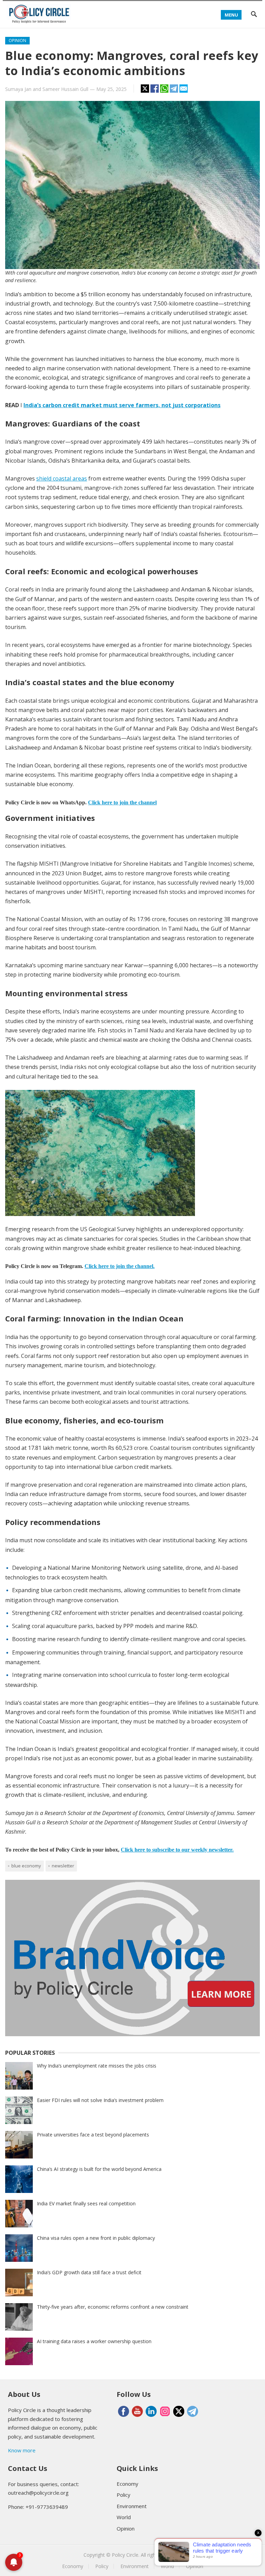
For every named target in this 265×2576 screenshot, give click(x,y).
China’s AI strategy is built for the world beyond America (99, 2169)
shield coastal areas (62, 478)
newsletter (63, 1866)
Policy (124, 2495)
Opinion (17, 40)
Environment (132, 2506)
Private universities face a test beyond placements (93, 2135)
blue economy (26, 1866)
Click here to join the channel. (120, 1266)
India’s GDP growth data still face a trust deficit (89, 2272)
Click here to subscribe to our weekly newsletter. (177, 1850)
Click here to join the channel (122, 802)
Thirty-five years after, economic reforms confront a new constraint (113, 2307)
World (124, 2517)
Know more (22, 2450)
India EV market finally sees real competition (86, 2203)
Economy (127, 2484)
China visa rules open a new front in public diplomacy (96, 2238)
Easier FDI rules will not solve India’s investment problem (100, 2100)
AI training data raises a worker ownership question (94, 2341)
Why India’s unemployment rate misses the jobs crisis (97, 2066)
